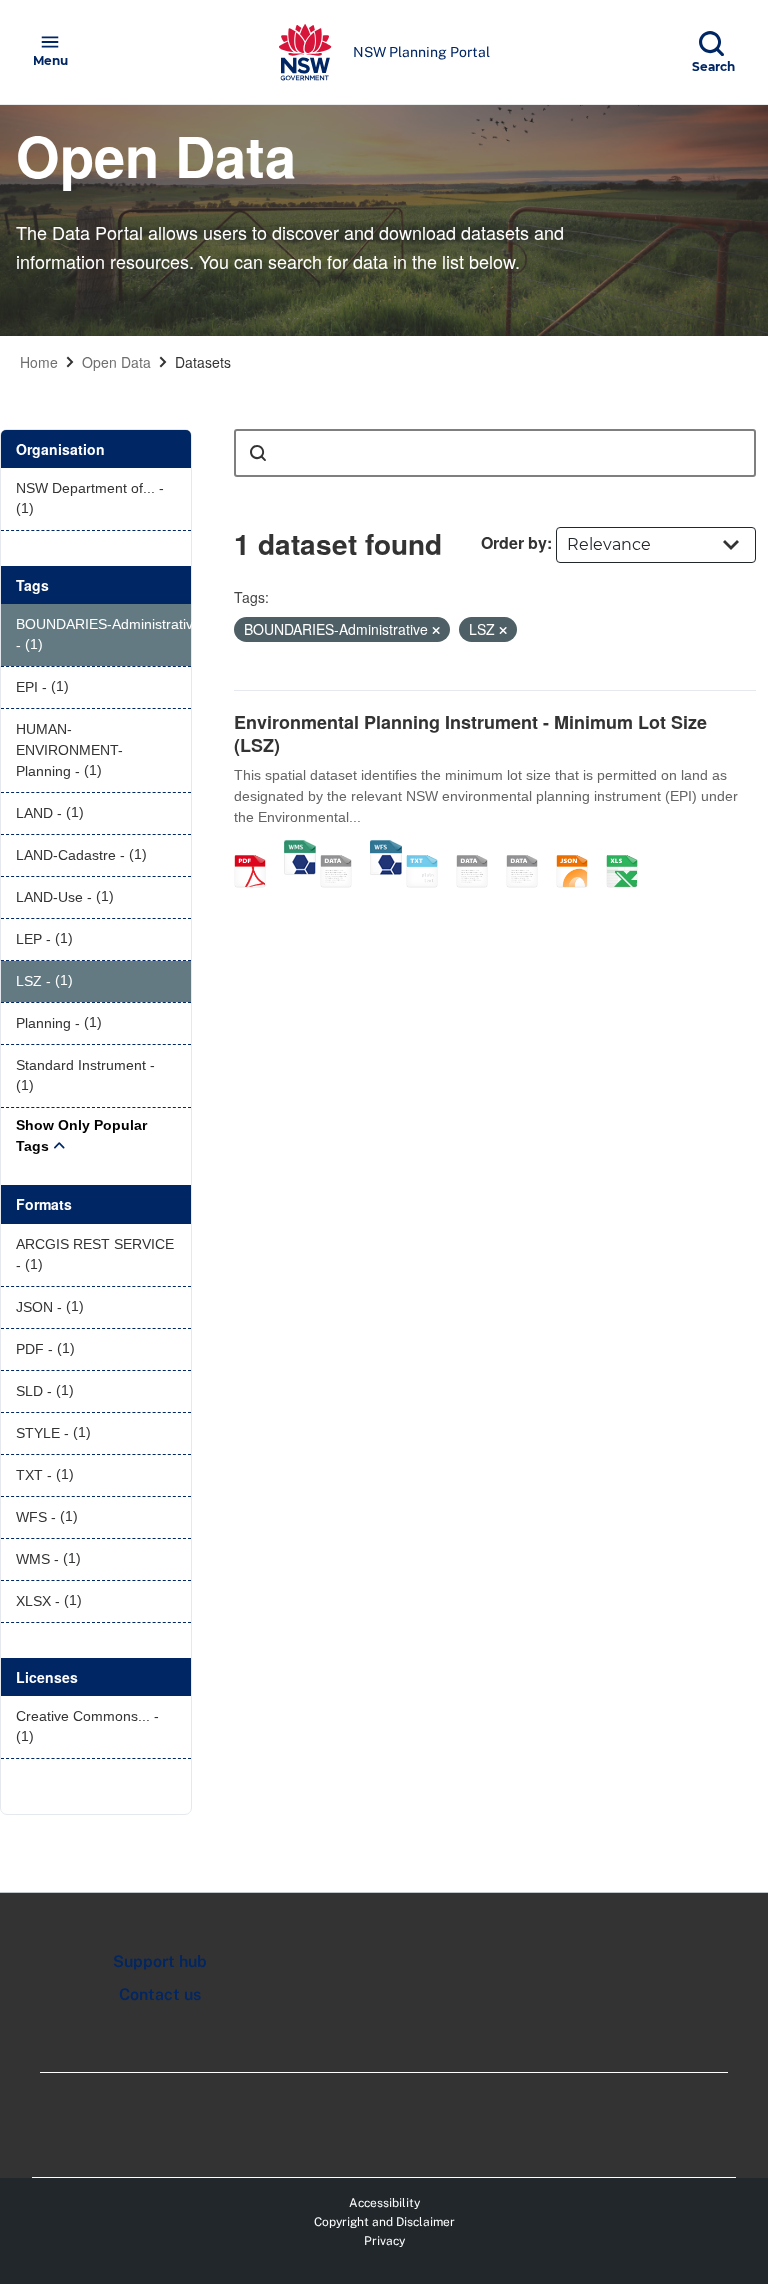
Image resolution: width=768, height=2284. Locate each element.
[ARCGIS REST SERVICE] (343, 850)
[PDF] (257, 850)
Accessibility (384, 2203)
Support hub (160, 1961)
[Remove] (436, 630)
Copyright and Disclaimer (384, 2222)
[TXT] (429, 850)
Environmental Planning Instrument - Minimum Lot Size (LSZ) (470, 733)
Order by (514, 542)
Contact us (160, 1994)
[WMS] (300, 850)
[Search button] (258, 453)
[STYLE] (479, 850)
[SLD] (529, 850)
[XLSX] (629, 850)
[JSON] (579, 850)
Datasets (203, 362)
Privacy (384, 2241)
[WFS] (386, 850)
